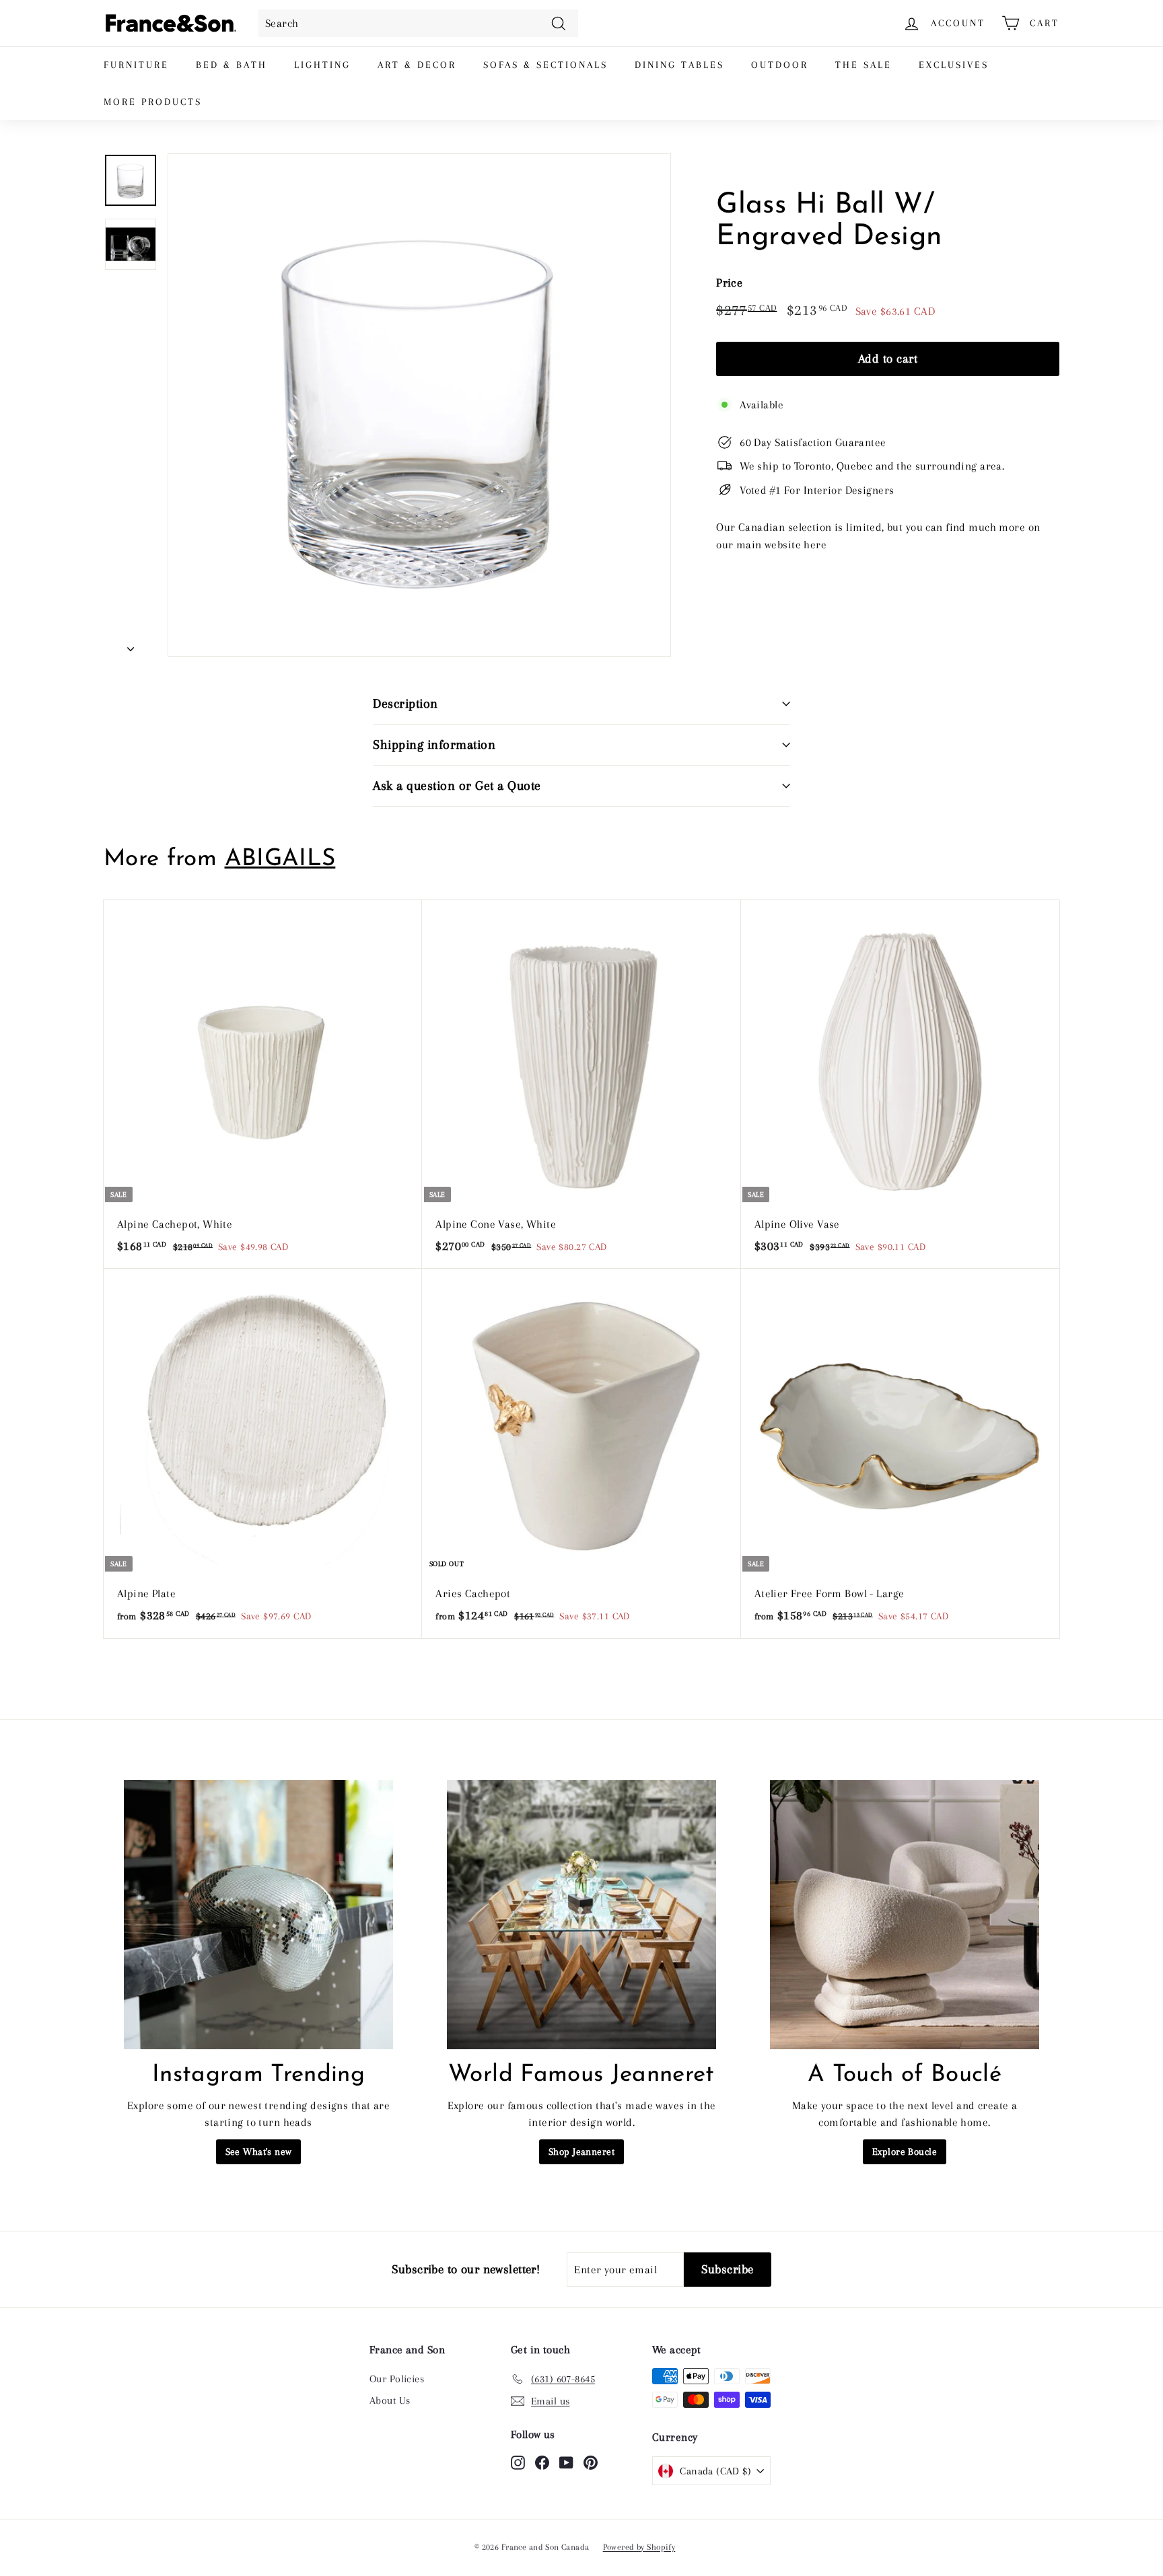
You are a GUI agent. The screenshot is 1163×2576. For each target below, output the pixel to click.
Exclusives (954, 65)
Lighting (322, 65)
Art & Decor (417, 65)
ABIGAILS (280, 859)
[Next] (131, 645)
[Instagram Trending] (258, 1915)
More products (153, 102)
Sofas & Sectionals (545, 65)
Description (406, 704)
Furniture (136, 65)
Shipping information (434, 745)
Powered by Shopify (639, 2547)
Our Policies (397, 2379)
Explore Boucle (905, 2151)
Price (729, 283)
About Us (390, 2400)
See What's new (259, 2151)
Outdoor (780, 65)
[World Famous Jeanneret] (581, 1915)
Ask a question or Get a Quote (457, 786)
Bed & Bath (232, 65)
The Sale (864, 65)
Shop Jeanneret (581, 2151)
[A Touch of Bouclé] (905, 1915)
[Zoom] (419, 405)
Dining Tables (679, 65)
